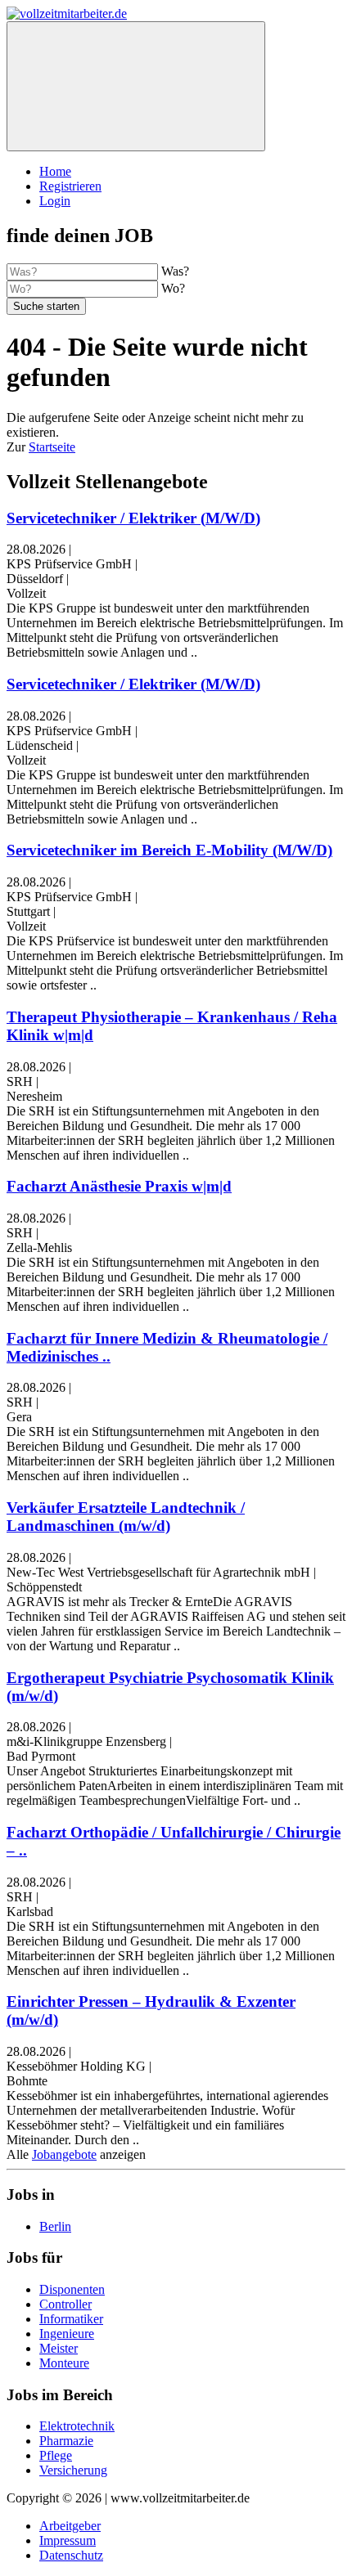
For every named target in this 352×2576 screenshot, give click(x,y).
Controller (65, 2304)
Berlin (55, 2226)
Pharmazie (66, 2441)
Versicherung (73, 2470)
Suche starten (46, 306)
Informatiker (71, 2319)
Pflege (56, 2455)
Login (55, 201)
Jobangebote (64, 2154)
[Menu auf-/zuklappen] (136, 86)
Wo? (173, 288)
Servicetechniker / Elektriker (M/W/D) (133, 518)
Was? (175, 271)
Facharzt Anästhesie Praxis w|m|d (119, 1186)
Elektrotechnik (77, 2426)
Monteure (64, 2363)
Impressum (68, 2540)
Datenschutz (71, 2555)
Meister (59, 2348)
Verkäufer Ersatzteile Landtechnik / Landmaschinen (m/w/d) (126, 1517)
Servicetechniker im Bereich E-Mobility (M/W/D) (169, 850)
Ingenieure (67, 2334)
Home (55, 171)
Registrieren (70, 186)
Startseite (52, 447)
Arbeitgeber (70, 2526)
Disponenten (72, 2289)
